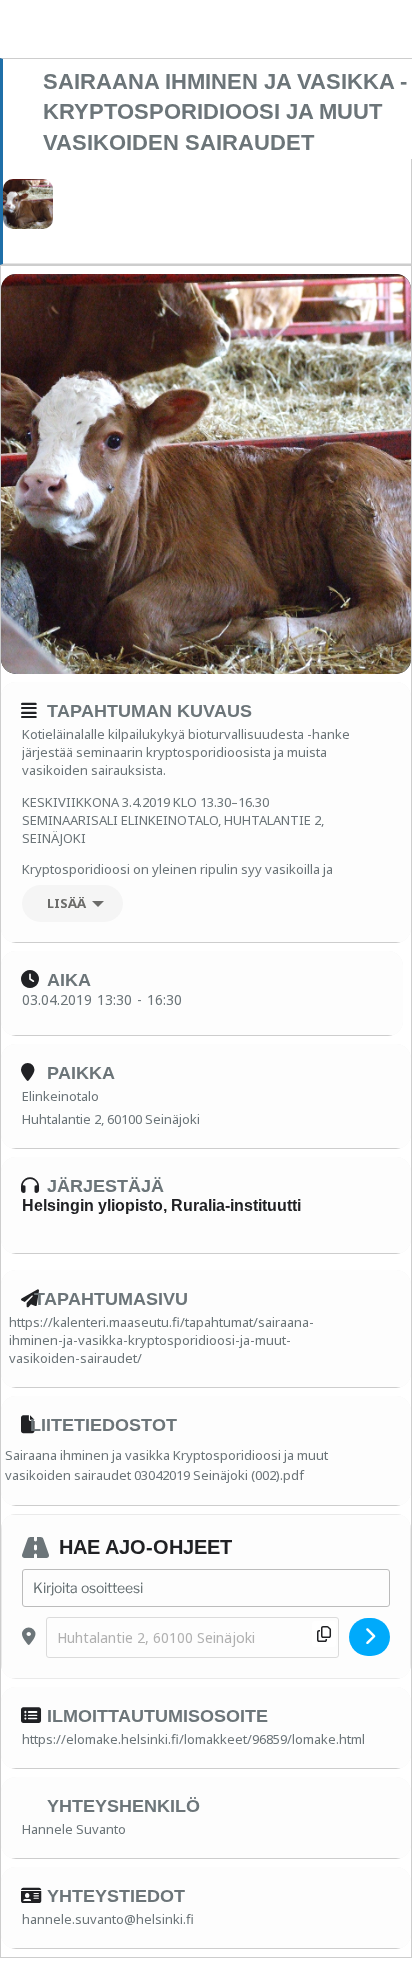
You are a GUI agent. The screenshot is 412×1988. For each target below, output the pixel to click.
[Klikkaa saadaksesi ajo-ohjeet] (369, 1637)
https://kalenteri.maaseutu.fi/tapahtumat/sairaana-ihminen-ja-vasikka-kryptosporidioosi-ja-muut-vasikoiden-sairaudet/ (161, 1340)
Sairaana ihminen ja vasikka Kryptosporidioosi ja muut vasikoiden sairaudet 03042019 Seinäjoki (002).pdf (166, 1465)
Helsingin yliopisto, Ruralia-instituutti (161, 1205)
